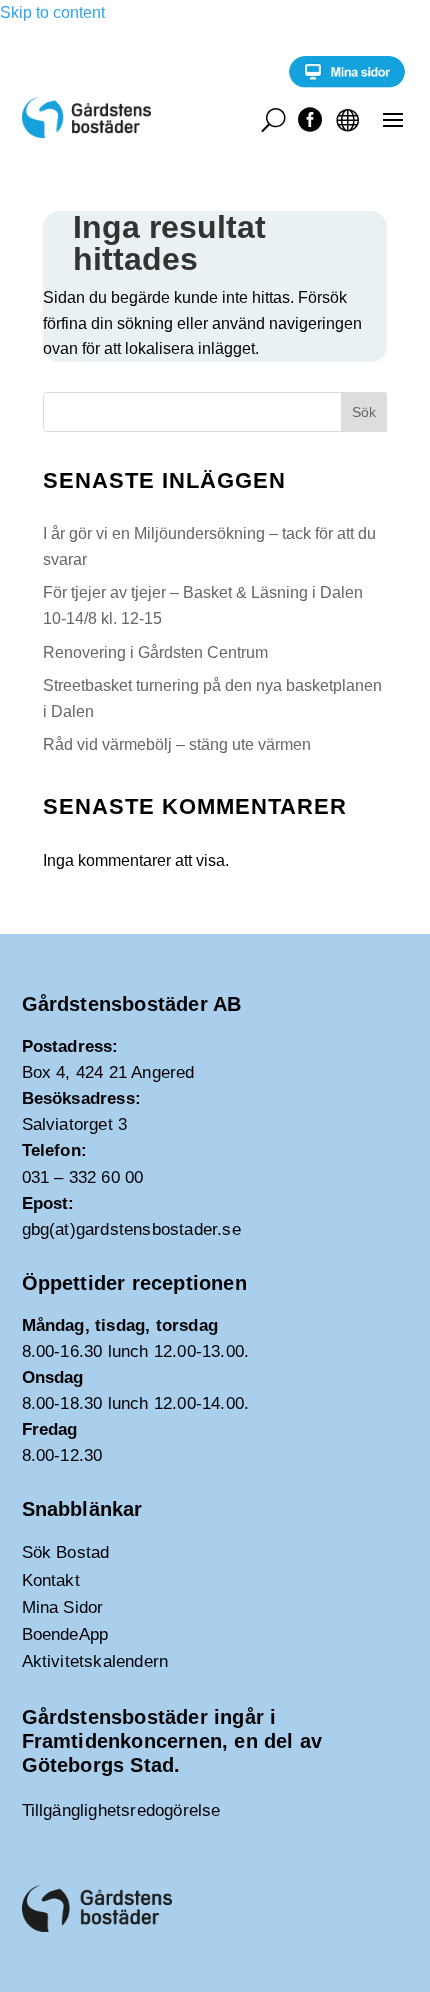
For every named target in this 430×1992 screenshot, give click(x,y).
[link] (347, 82)
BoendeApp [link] (65, 1634)
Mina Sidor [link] (63, 1607)
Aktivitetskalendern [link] (95, 1661)
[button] (393, 119)
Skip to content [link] (52, 12)
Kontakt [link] (51, 1580)
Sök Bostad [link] (66, 1552)
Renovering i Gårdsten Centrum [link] (155, 652)
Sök (364, 412)
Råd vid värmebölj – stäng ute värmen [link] (177, 744)
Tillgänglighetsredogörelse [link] (121, 1810)
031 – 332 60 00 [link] (83, 1177)
